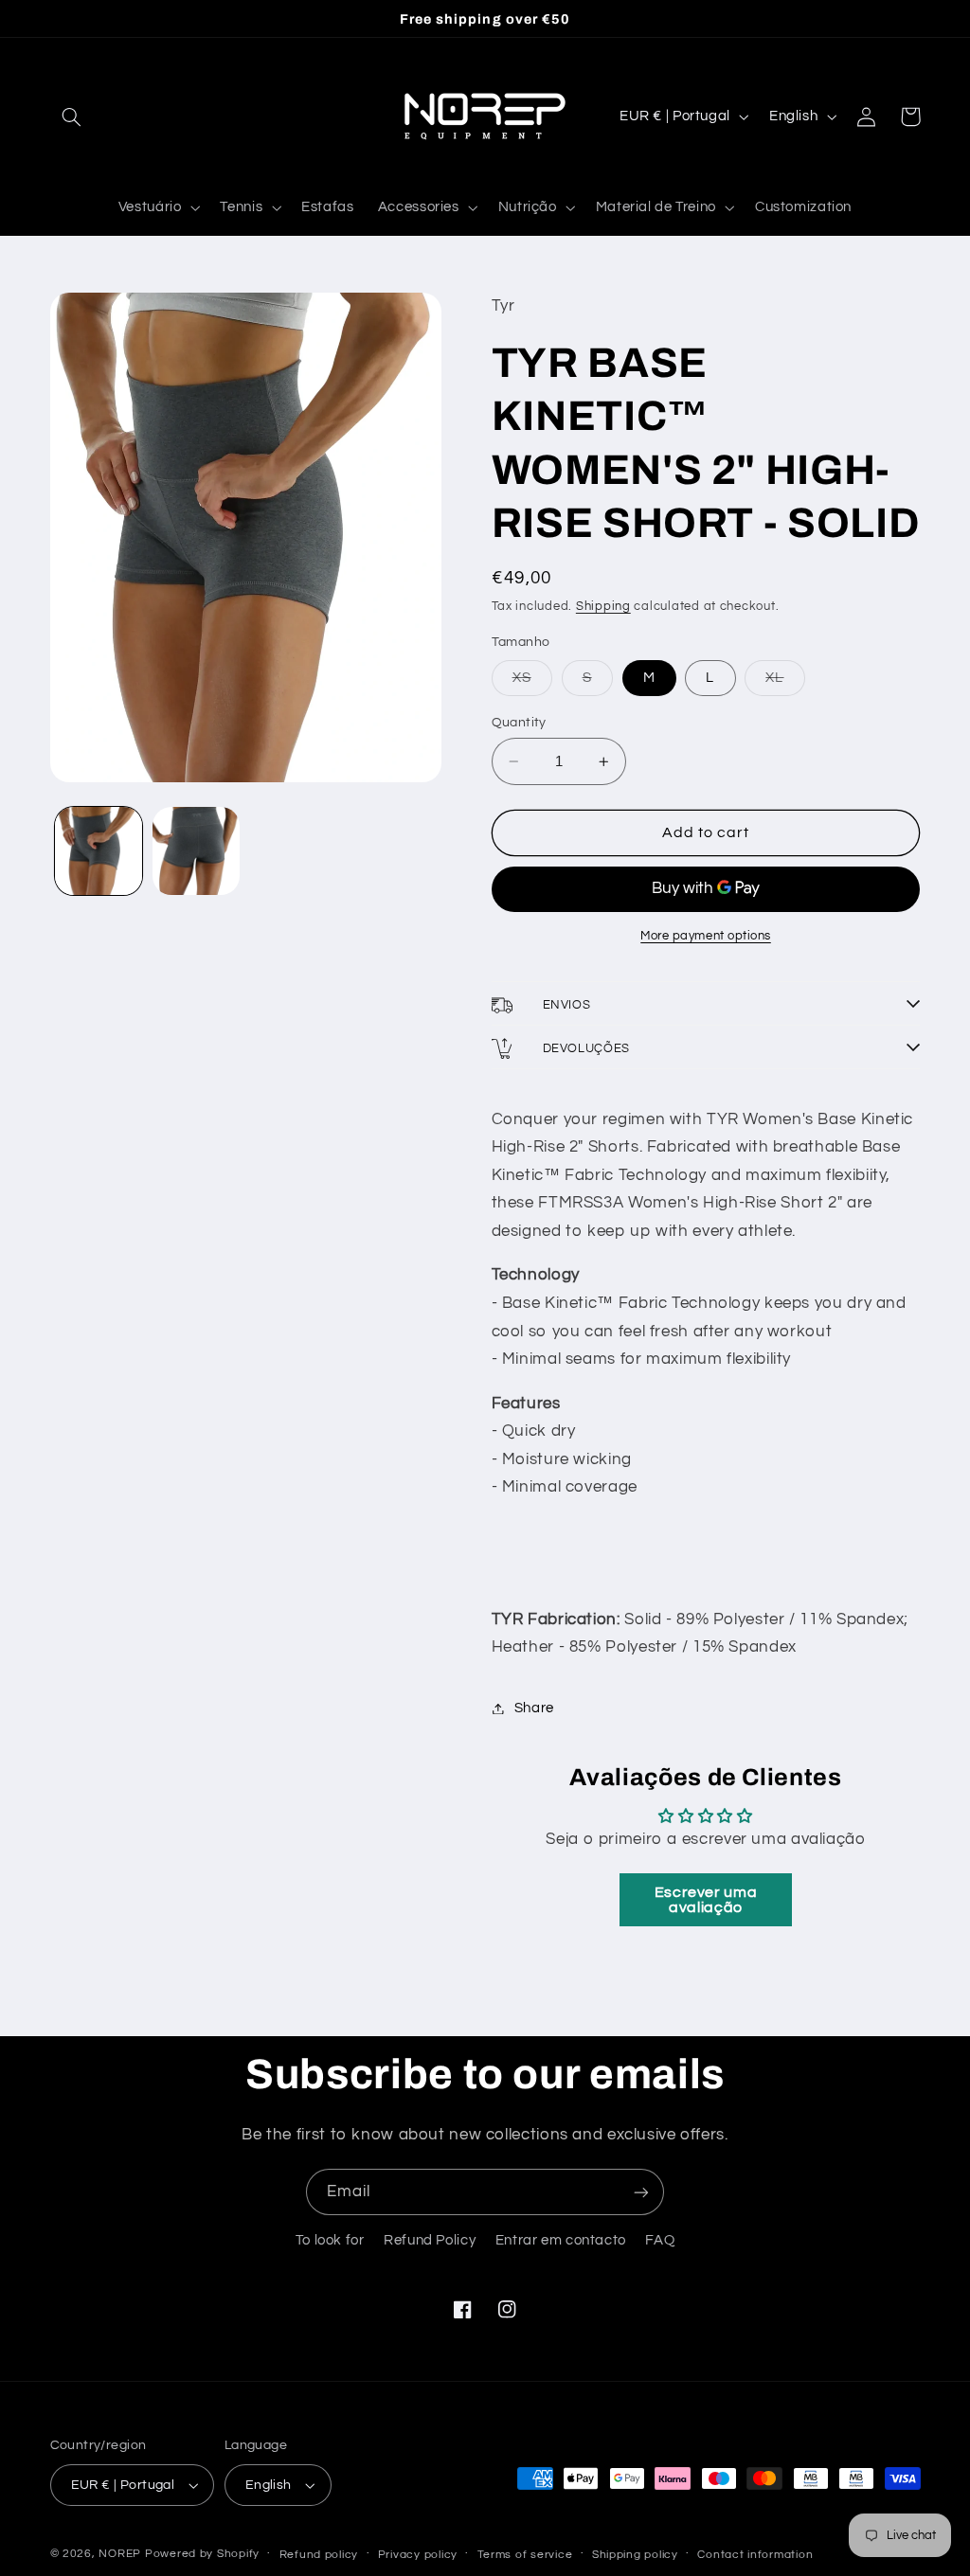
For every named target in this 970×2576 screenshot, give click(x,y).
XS (532, 683)
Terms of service (525, 2555)
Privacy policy (418, 2555)
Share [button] (534, 1708)
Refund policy (319, 2555)
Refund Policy (430, 2240)
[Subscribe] (641, 2192)
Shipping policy (635, 2555)
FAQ (660, 2240)
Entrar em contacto (561, 2240)
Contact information (755, 2555)
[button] (72, 116)
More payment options (706, 936)
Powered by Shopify (202, 2554)
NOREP (120, 2554)
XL (785, 683)
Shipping (603, 607)
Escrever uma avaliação (706, 1900)
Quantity (519, 723)
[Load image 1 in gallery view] (99, 850)
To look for (330, 2240)
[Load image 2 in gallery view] (196, 850)
